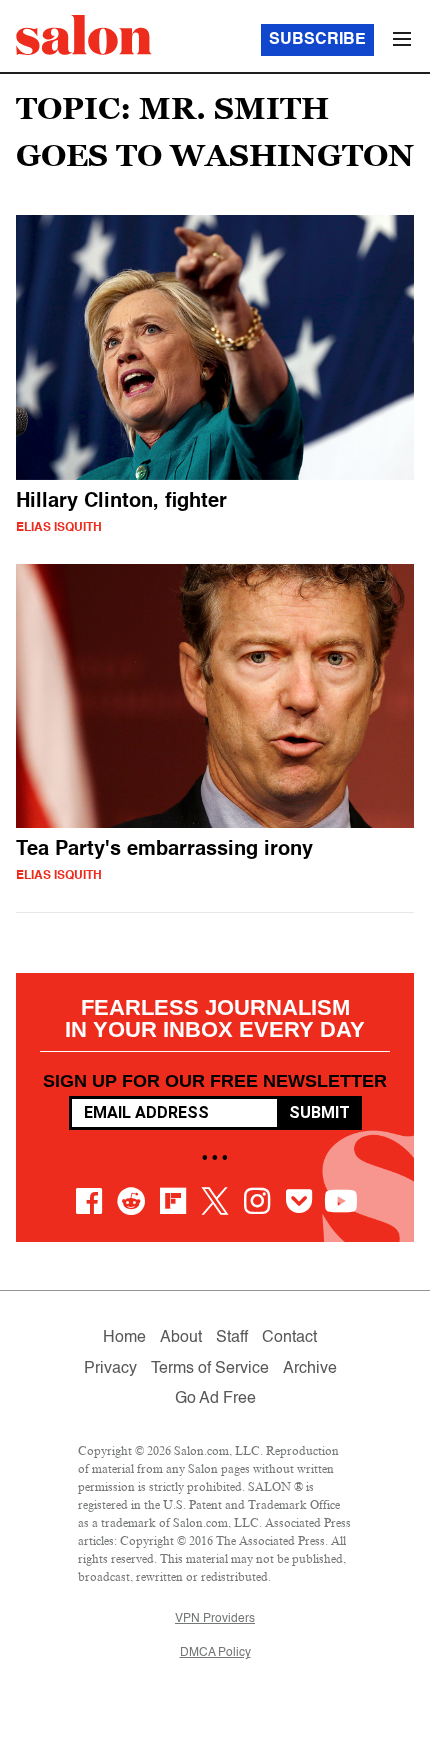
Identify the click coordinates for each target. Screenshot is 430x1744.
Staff (232, 1338)
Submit (319, 1112)
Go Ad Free (215, 1399)
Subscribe (317, 40)
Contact (289, 1338)
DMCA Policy (215, 1653)
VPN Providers (215, 1619)
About (181, 1338)
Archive (310, 1369)
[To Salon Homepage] (84, 35)
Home (124, 1338)
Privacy (110, 1369)
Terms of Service (210, 1369)
